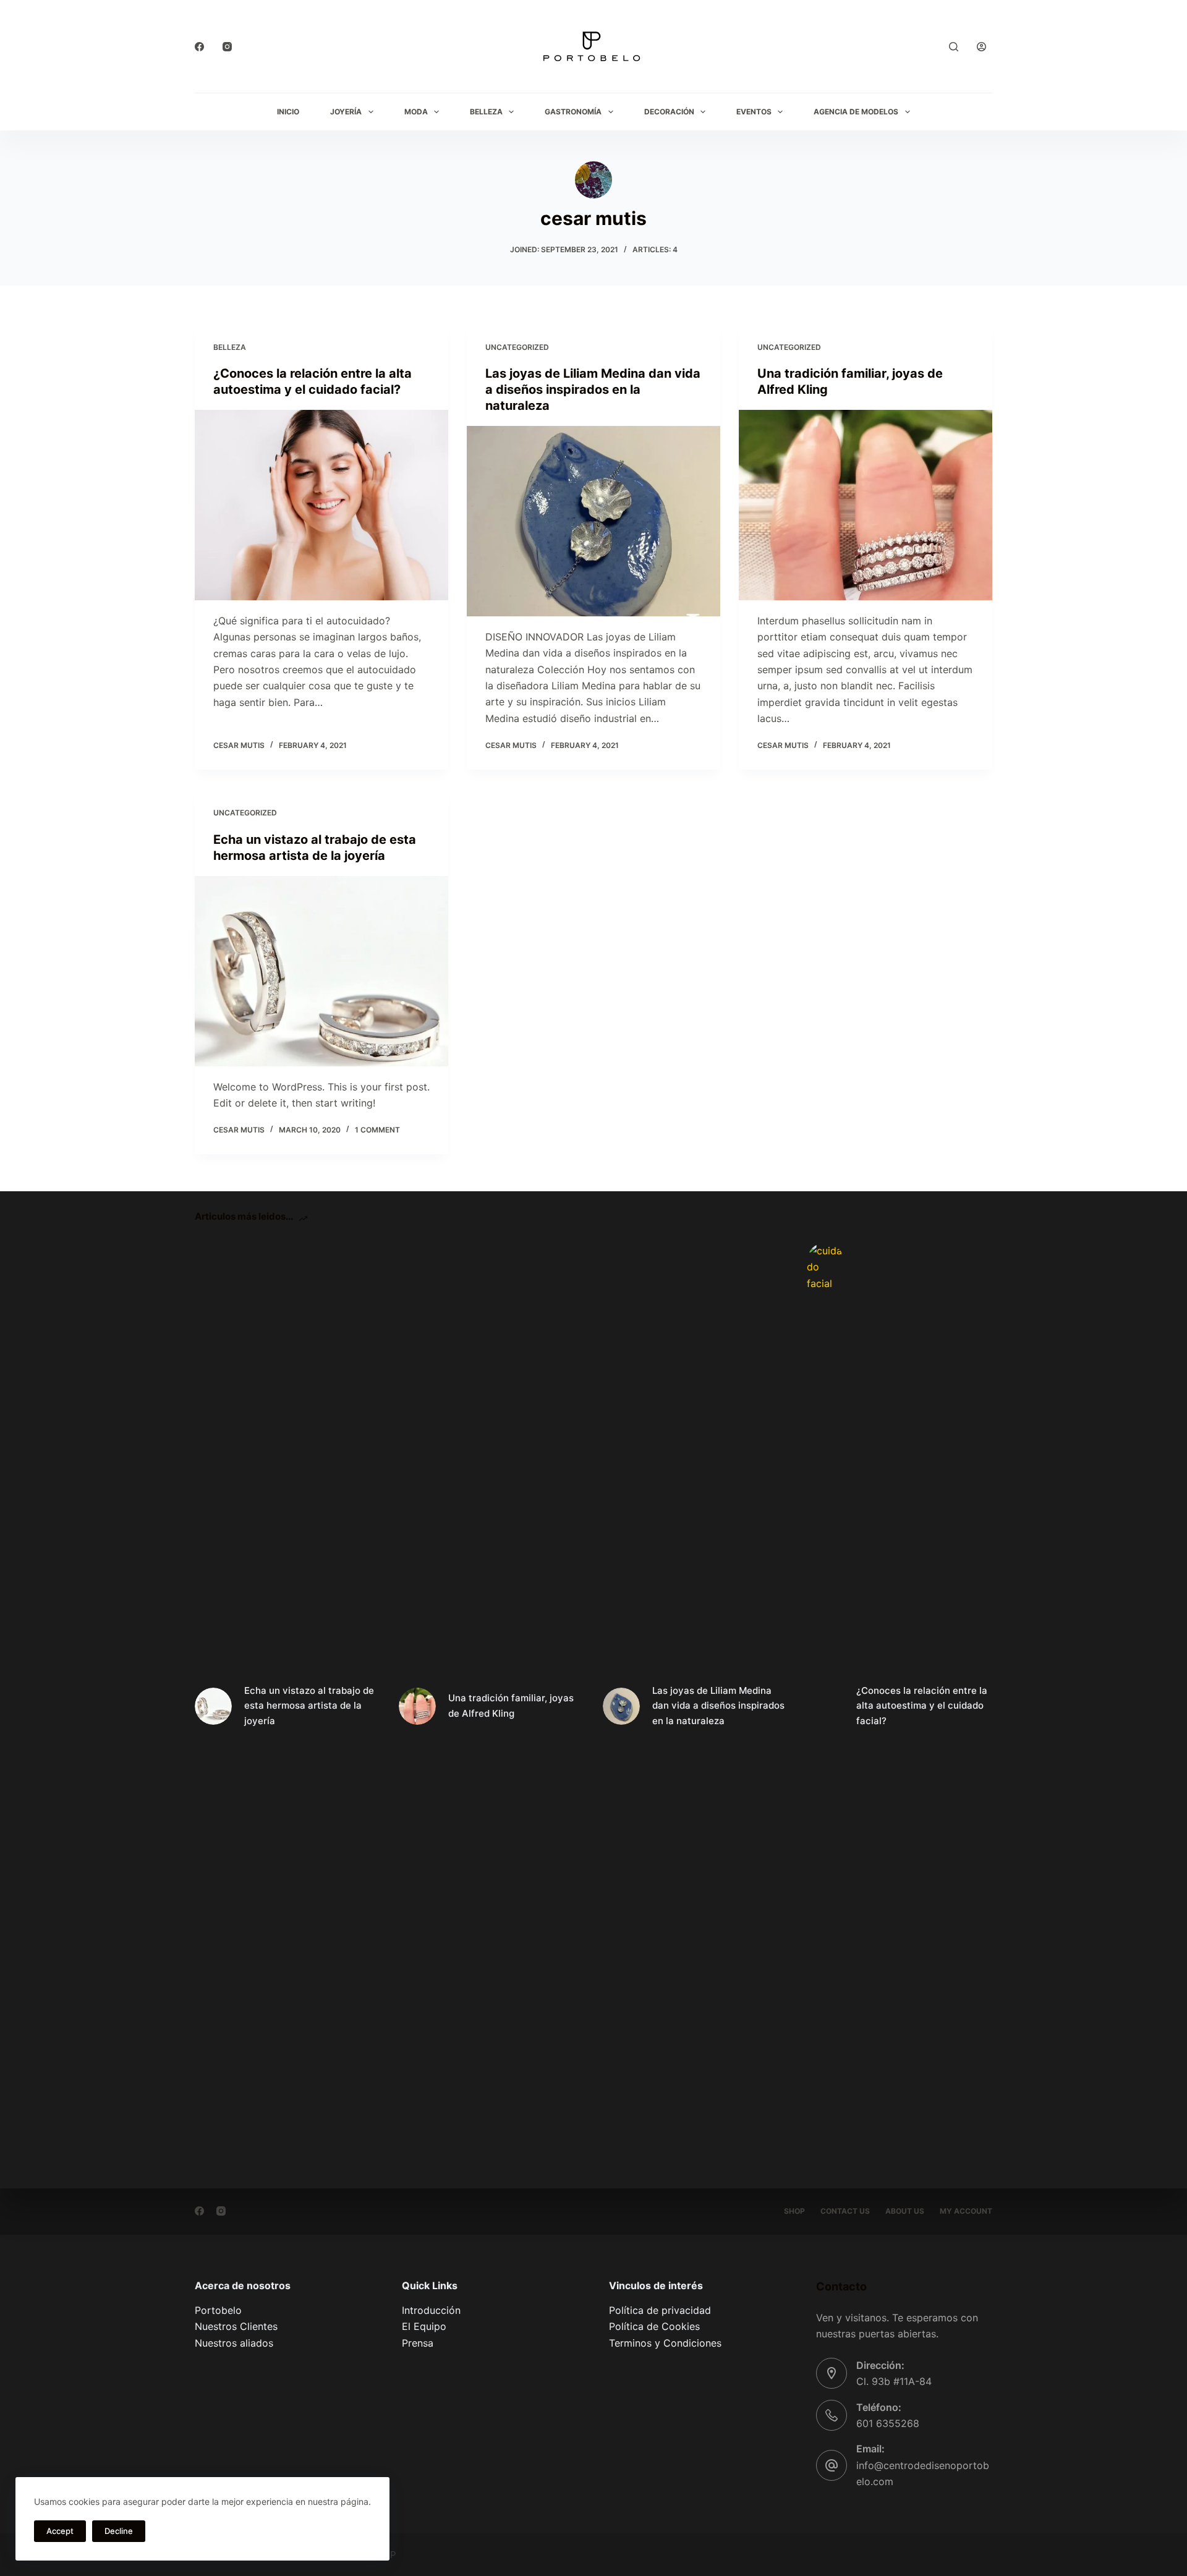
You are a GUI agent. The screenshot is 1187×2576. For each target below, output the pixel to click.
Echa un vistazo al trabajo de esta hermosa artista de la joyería (309, 1706)
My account (966, 2211)
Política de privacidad (660, 2310)
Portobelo (218, 2310)
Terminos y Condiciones (665, 2343)
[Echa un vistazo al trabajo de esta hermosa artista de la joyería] (321, 971)
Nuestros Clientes (236, 2326)
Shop (794, 2211)
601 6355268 (888, 2423)
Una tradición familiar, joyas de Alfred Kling (511, 1706)
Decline (119, 2531)
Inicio (288, 112)
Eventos (754, 112)
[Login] (981, 47)
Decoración (669, 112)
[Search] (954, 47)
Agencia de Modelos (856, 112)
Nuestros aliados (234, 2343)
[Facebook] (199, 47)
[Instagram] (227, 47)
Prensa (418, 2343)
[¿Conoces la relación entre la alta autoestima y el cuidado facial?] (321, 505)
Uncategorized (517, 347)
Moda (416, 112)
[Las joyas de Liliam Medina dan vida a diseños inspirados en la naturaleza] (593, 521)
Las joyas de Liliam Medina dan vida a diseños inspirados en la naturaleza (593, 389)
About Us (905, 2211)
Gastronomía (573, 112)
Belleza (486, 112)
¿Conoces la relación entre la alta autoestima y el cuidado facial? (922, 1706)
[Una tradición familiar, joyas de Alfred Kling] (866, 505)
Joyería (346, 112)
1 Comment (377, 1130)
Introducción (431, 2310)
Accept (60, 2531)
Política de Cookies (654, 2326)
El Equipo (424, 2326)
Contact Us (845, 2211)
